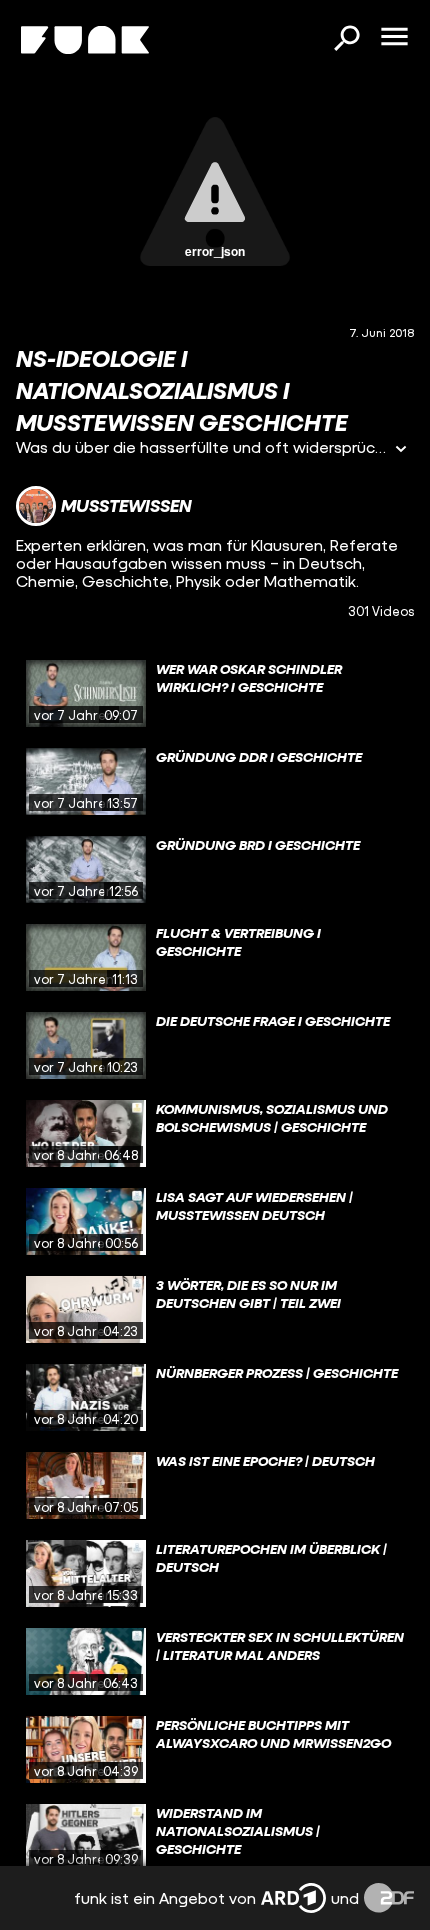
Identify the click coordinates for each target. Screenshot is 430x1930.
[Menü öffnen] (394, 38)
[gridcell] (215, 694)
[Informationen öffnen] (401, 450)
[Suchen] (346, 40)
